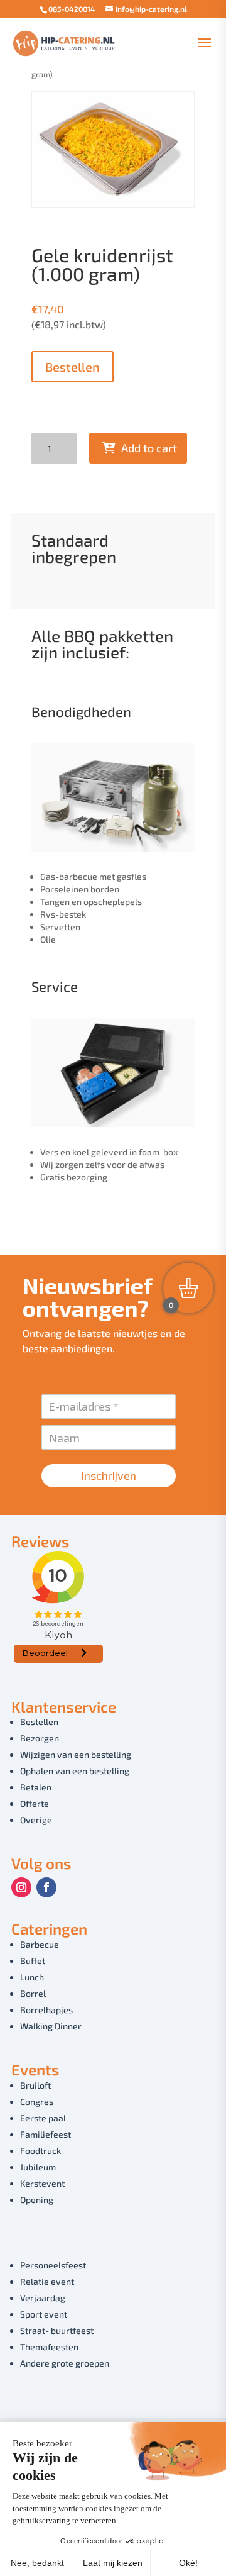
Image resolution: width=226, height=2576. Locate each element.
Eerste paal (43, 2118)
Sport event (44, 2314)
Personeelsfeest (53, 2265)
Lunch (32, 1977)
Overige (36, 1820)
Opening (37, 2200)
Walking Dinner (51, 2026)
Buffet (33, 1961)
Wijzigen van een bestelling (76, 1754)
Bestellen (73, 367)
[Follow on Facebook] (46, 1887)
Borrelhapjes (46, 2010)
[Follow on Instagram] (21, 1887)
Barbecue (40, 1944)
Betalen (36, 1787)
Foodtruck (40, 2151)
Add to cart (149, 448)
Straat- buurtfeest (57, 2330)
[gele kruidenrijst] (113, 203)
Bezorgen (40, 1738)
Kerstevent (42, 2183)
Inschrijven (109, 1475)
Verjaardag (43, 2298)
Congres (37, 2101)
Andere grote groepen (65, 2363)
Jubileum (38, 2167)
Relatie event (47, 2281)
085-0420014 (72, 9)
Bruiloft (35, 2085)
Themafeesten (49, 2347)
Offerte (35, 1803)
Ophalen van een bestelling (75, 1771)
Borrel (33, 1993)
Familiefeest (46, 2134)
